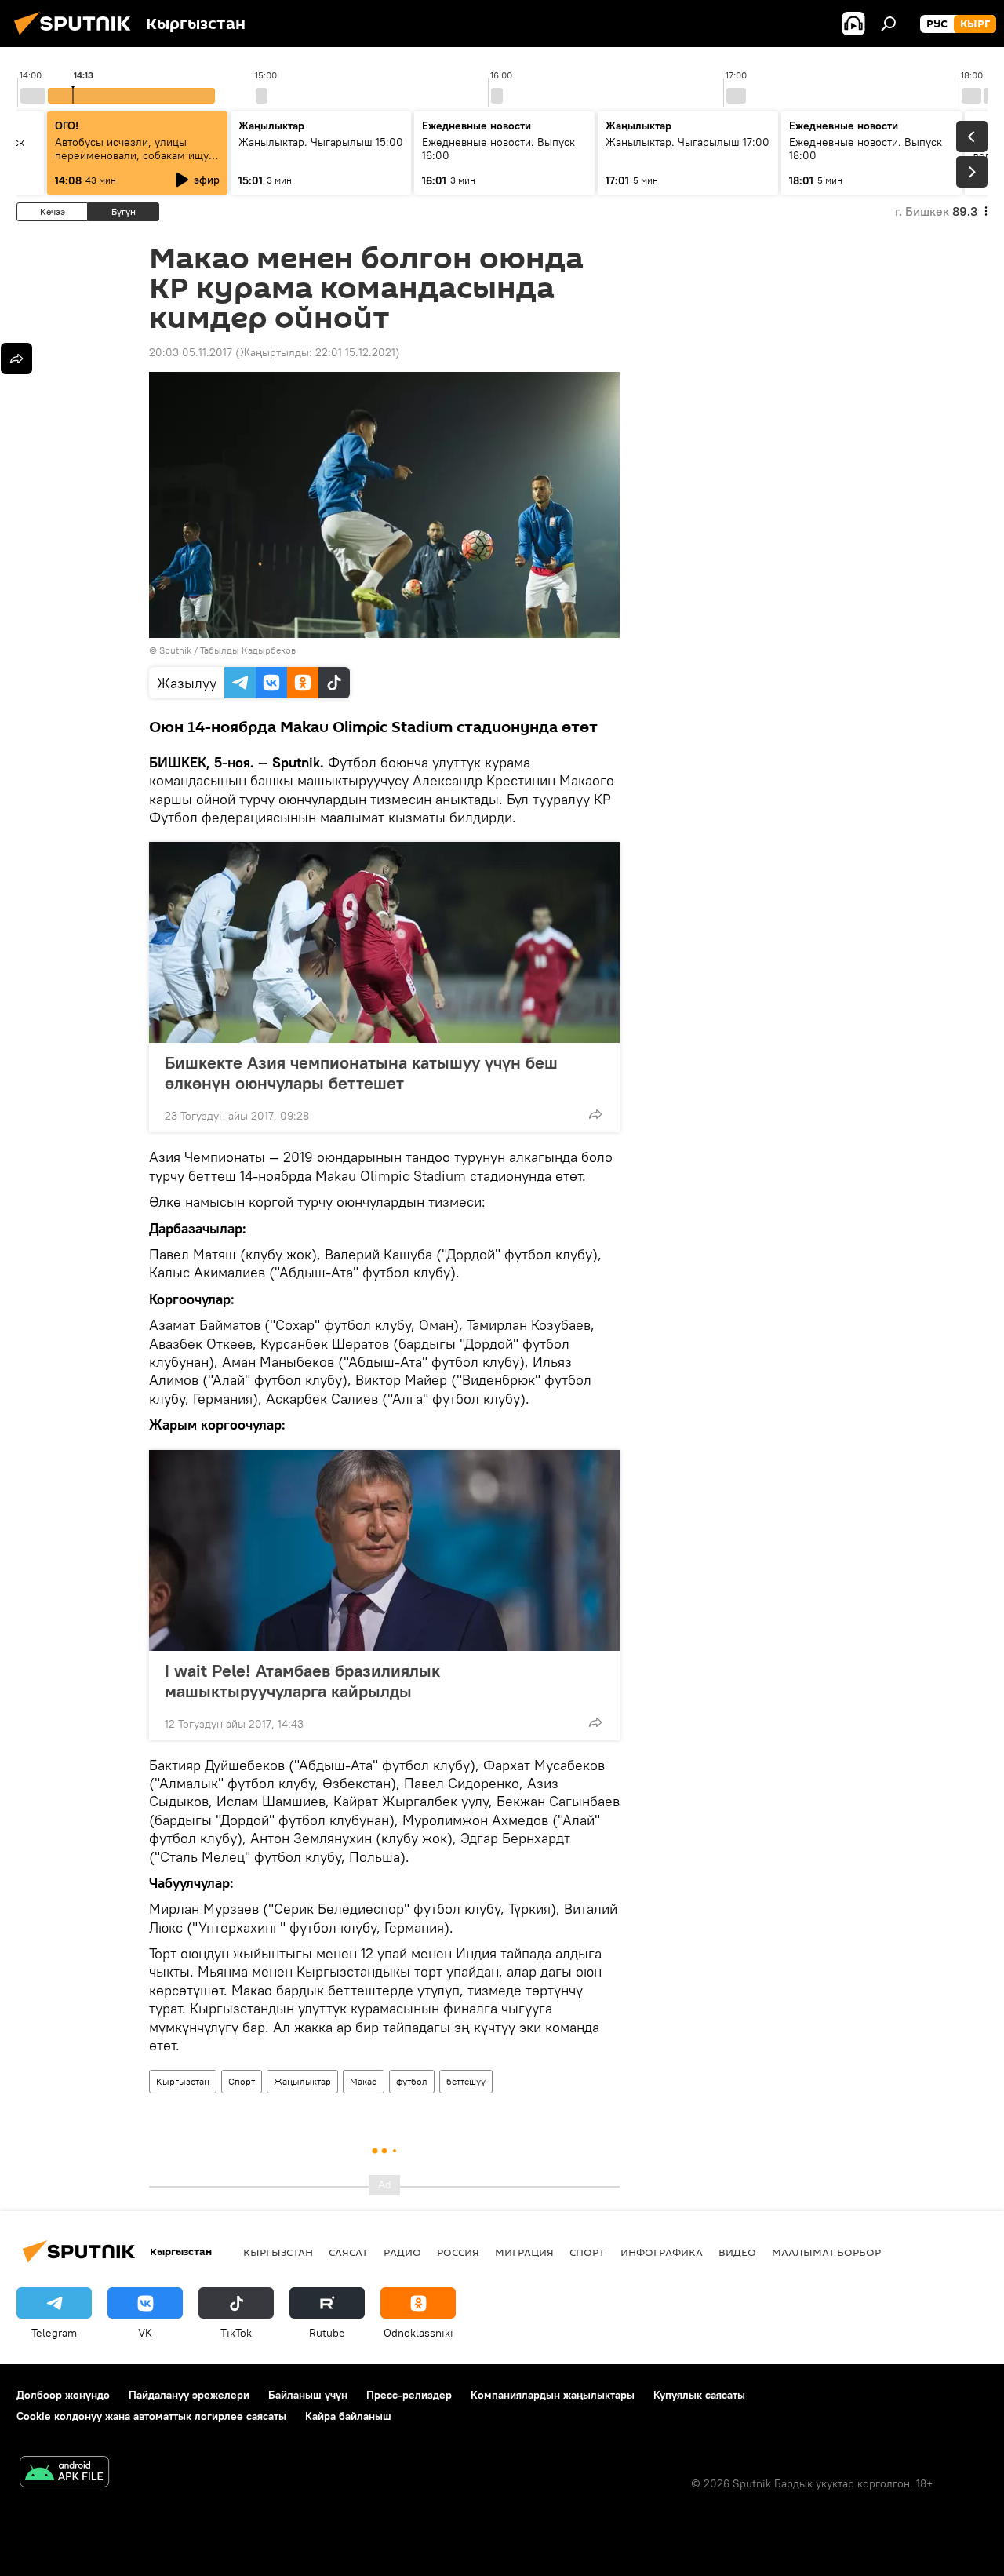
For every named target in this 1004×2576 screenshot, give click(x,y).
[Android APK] (64, 2474)
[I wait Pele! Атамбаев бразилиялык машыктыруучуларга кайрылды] (384, 1550)
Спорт (242, 2081)
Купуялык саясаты (699, 2395)
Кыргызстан (183, 2081)
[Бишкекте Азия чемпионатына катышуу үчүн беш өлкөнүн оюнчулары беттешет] (384, 942)
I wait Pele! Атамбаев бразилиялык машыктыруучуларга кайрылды (302, 1681)
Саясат (348, 2252)
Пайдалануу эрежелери (189, 2395)
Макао (364, 2081)
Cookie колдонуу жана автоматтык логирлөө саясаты (151, 2416)
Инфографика (662, 2252)
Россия (458, 2252)
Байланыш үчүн (308, 2395)
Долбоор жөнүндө (63, 2395)
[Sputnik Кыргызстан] (77, 37)
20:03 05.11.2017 (191, 352)
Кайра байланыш (348, 2416)
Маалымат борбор (826, 2252)
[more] (595, 1114)
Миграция (524, 2252)
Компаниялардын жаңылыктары (553, 2395)
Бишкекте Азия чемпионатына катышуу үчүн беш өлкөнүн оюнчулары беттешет (361, 1073)
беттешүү (466, 2081)
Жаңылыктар (302, 2081)
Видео (737, 2252)
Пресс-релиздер (409, 2395)
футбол (412, 2081)
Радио (402, 2252)
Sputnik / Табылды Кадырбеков (227, 650)
